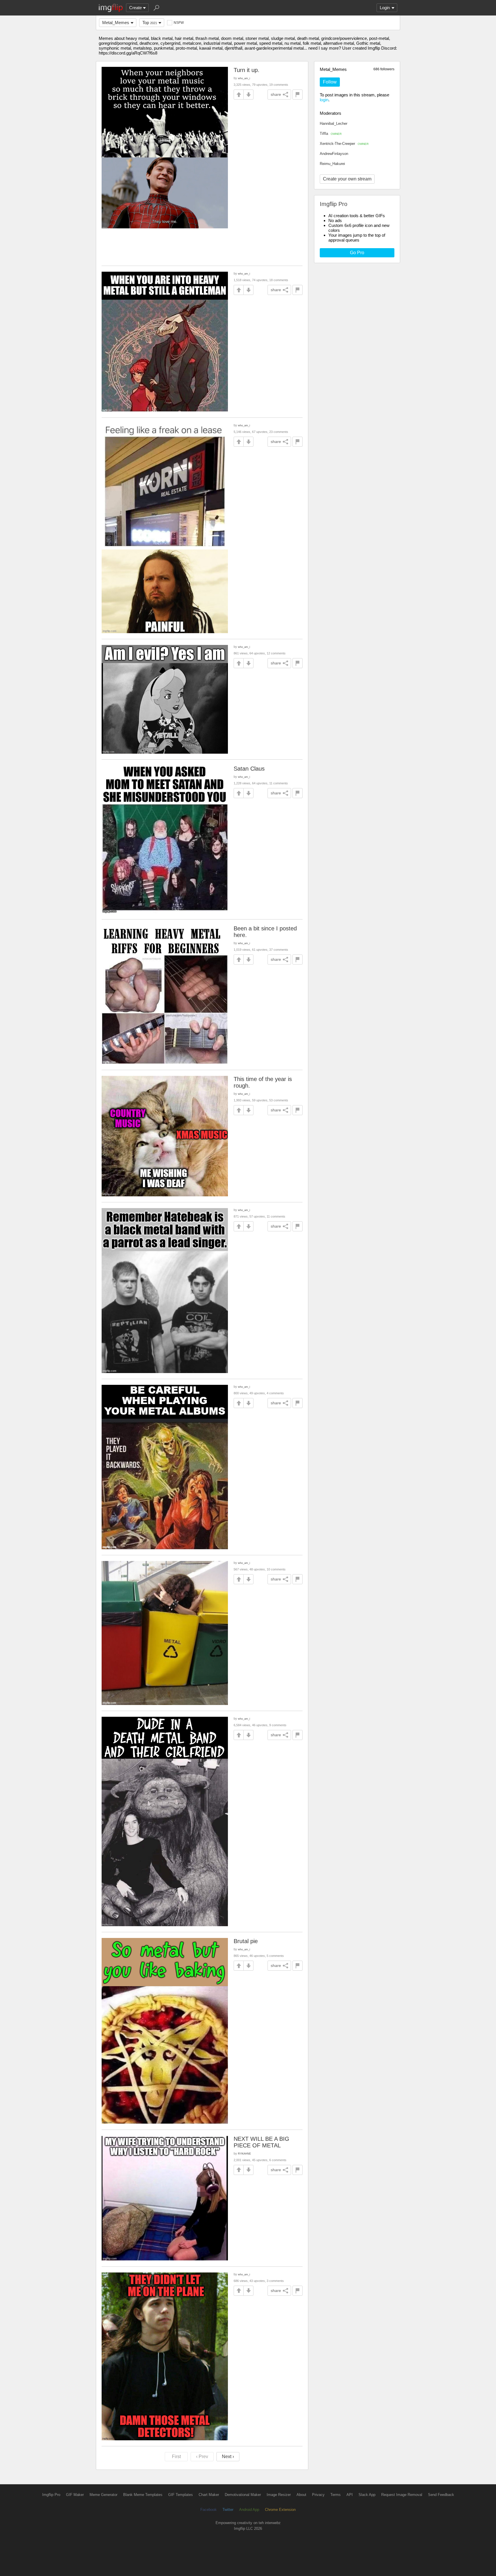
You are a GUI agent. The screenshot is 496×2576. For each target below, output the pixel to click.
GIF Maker (75, 2495)
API (350, 2495)
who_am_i (244, 78)
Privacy (318, 2495)
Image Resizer (279, 2495)
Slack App (367, 2495)
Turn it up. (247, 70)
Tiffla (331, 134)
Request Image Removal (402, 2495)
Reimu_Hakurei (332, 164)
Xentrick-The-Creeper (344, 144)
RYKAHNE (244, 2154)
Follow (330, 82)
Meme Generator (103, 2495)
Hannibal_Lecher (334, 124)
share (276, 94)
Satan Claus (249, 769)
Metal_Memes (116, 23)
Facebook (209, 2510)
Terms (336, 2495)
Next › (228, 2457)
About (301, 2495)
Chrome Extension (280, 2510)
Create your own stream (347, 179)
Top (150, 23)
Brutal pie (246, 1941)
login (324, 100)
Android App (249, 2510)
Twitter (228, 2510)
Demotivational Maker (243, 2495)
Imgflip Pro (51, 2495)
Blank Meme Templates (143, 2495)
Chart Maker (209, 2495)
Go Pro (357, 253)
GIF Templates (181, 2495)
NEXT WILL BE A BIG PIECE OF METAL (261, 2142)
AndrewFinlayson (334, 154)
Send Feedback (441, 2495)
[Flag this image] (298, 95)
